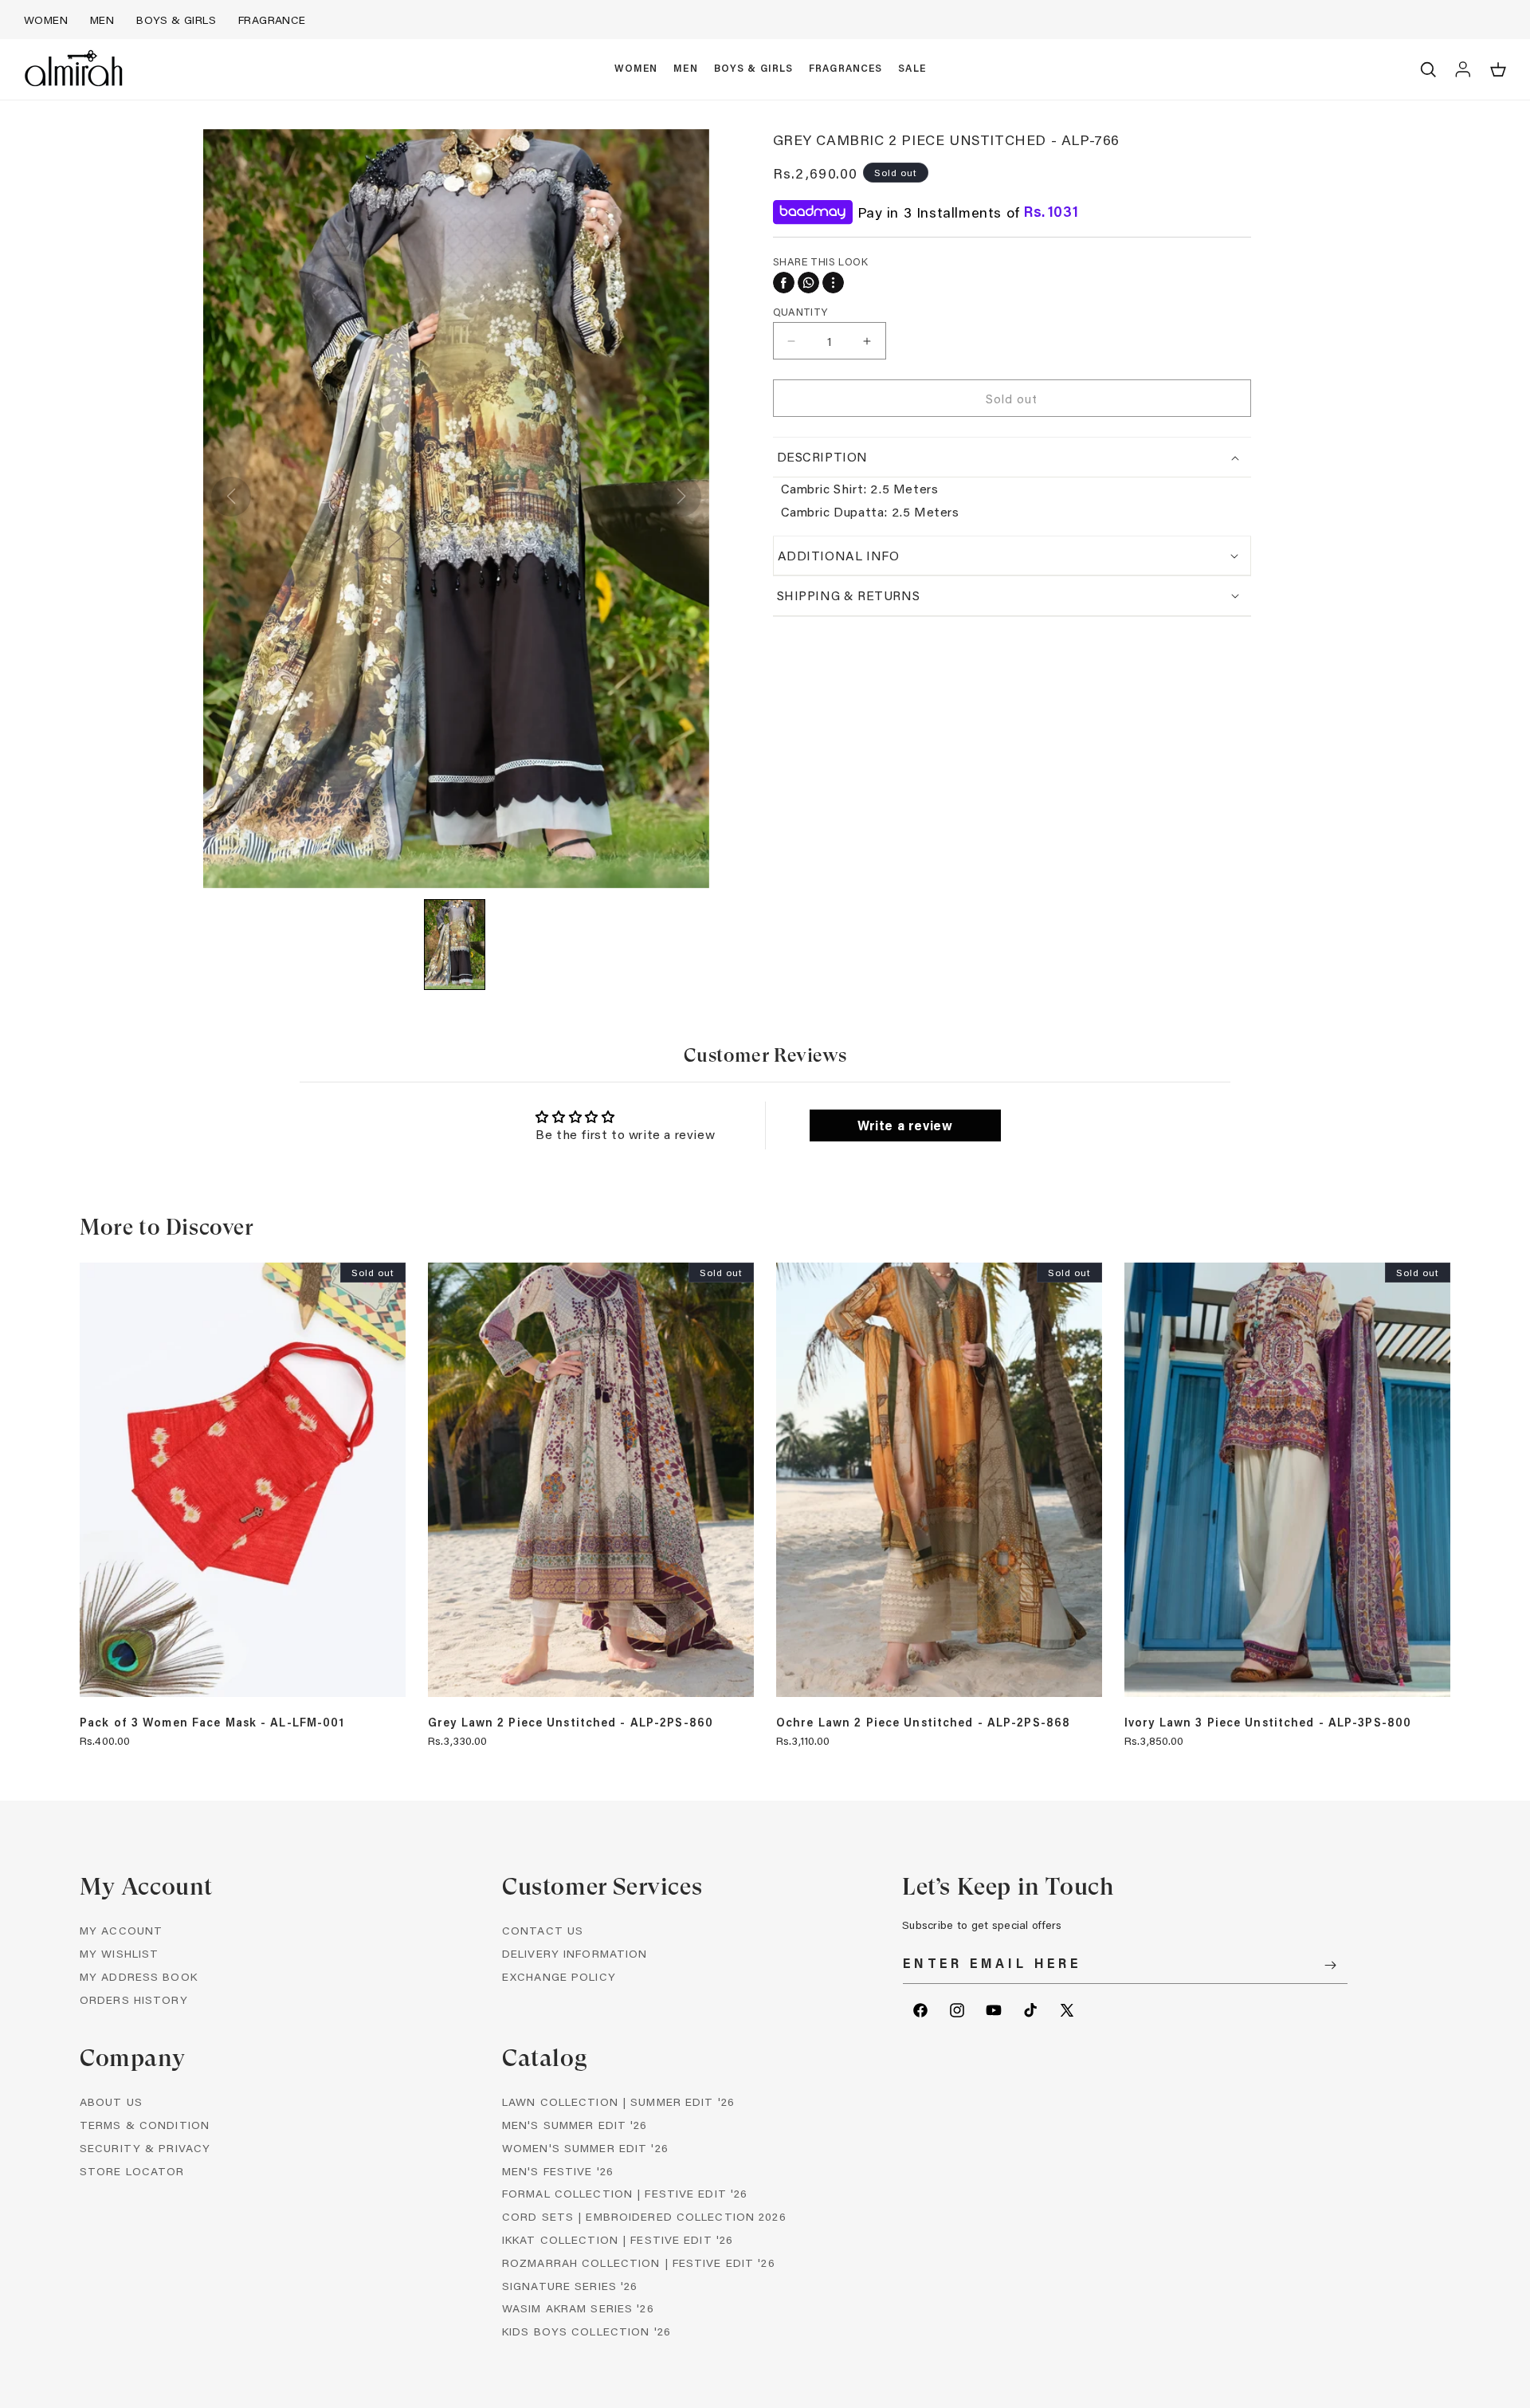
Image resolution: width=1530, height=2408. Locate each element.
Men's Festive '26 (558, 2171)
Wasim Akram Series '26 (578, 2308)
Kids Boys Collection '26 (586, 2331)
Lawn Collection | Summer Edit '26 (618, 2102)
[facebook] (784, 283)
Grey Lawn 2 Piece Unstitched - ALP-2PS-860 (571, 1723)
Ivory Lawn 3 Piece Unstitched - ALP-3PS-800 (1268, 1723)
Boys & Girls (176, 20)
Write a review (905, 1125)
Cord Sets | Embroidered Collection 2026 (644, 2216)
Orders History (134, 1999)
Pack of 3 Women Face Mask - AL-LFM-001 (212, 1723)
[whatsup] (808, 283)
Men (102, 20)
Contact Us (543, 1930)
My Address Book (139, 1976)
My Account (121, 1930)
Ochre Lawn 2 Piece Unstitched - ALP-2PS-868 (923, 1723)
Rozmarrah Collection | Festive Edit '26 (639, 2263)
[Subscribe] (1330, 1965)
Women (46, 20)
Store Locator (132, 2171)
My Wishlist (119, 1953)
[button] (636, 69)
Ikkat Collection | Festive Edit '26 (618, 2239)
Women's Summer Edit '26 (585, 2148)
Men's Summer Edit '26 (575, 2125)
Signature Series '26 (570, 2286)
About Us (111, 2102)
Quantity (800, 311)
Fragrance (272, 20)
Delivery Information (575, 1953)
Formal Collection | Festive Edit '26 (625, 2193)
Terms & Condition (145, 2125)
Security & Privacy (145, 2148)
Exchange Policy (559, 1976)
